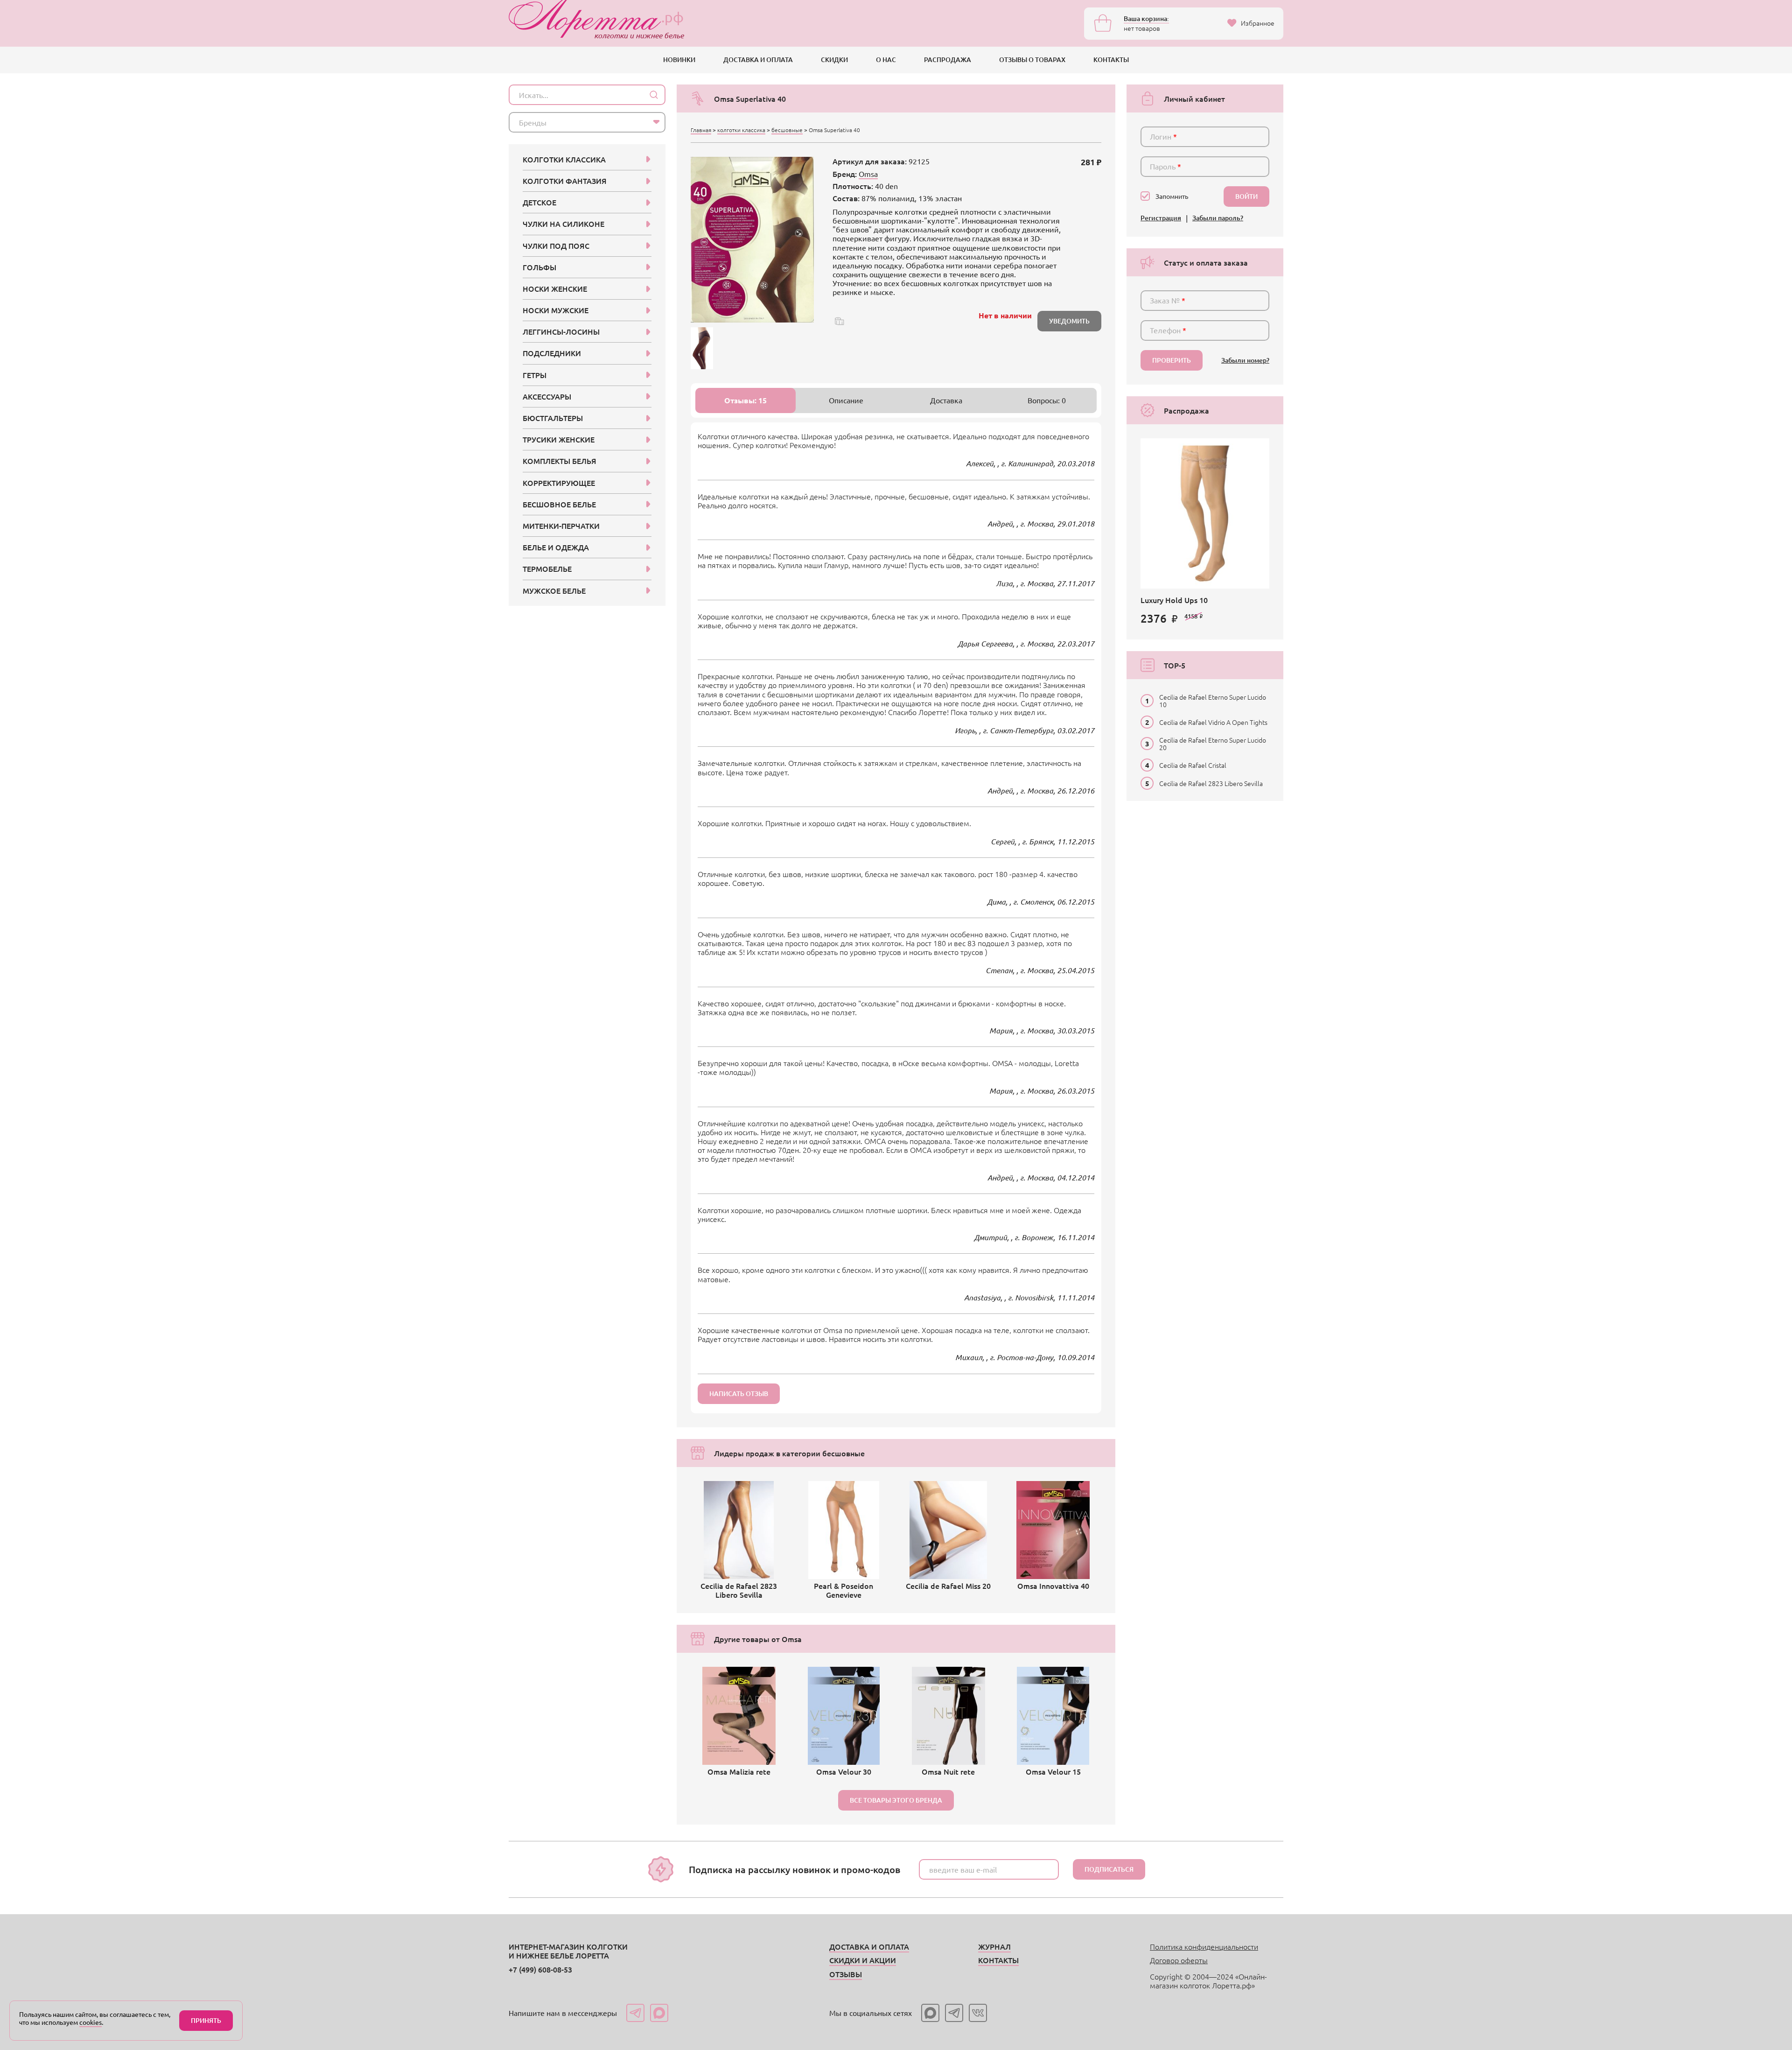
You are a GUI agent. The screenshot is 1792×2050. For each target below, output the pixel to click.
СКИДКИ (834, 60)
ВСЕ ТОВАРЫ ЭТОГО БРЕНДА (896, 1800)
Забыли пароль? (1218, 218)
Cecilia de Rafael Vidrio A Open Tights (1213, 722)
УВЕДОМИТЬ (1069, 321)
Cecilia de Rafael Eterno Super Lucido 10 (1213, 701)
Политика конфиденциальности (1204, 1946)
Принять (206, 2020)
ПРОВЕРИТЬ (1172, 360)
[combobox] (587, 122)
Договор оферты (1179, 1960)
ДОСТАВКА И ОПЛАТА (758, 60)
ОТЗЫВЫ (846, 1974)
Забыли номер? (1245, 361)
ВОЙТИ (1246, 196)
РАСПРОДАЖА (948, 60)
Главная (701, 130)
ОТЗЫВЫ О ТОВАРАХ (1032, 60)
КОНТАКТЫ (1111, 60)
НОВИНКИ (679, 60)
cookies (91, 2022)
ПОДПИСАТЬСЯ (1109, 1869)
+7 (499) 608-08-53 (540, 1969)
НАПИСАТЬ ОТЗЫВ (739, 1394)
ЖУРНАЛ (994, 1946)
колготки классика (741, 130)
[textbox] (579, 122)
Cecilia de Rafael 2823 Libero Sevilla (1211, 783)
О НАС (886, 60)
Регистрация (1161, 218)
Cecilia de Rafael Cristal (1193, 765)
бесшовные (787, 130)
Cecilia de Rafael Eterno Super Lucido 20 (1213, 744)
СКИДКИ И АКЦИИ (863, 1960)
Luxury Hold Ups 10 (1174, 600)
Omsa (868, 174)
